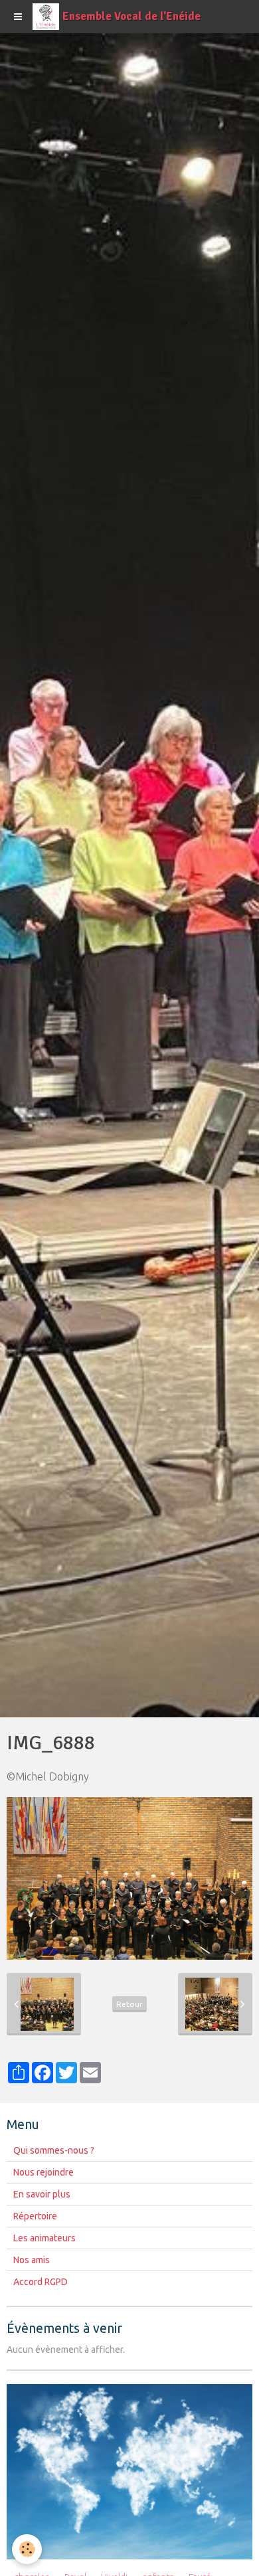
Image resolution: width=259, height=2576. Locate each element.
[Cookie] (27, 2549)
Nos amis (32, 2260)
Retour (129, 2004)
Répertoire (35, 2216)
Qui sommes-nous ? (54, 2150)
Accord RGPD (41, 2282)
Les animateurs (44, 2238)
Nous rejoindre (43, 2172)
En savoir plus (42, 2194)
